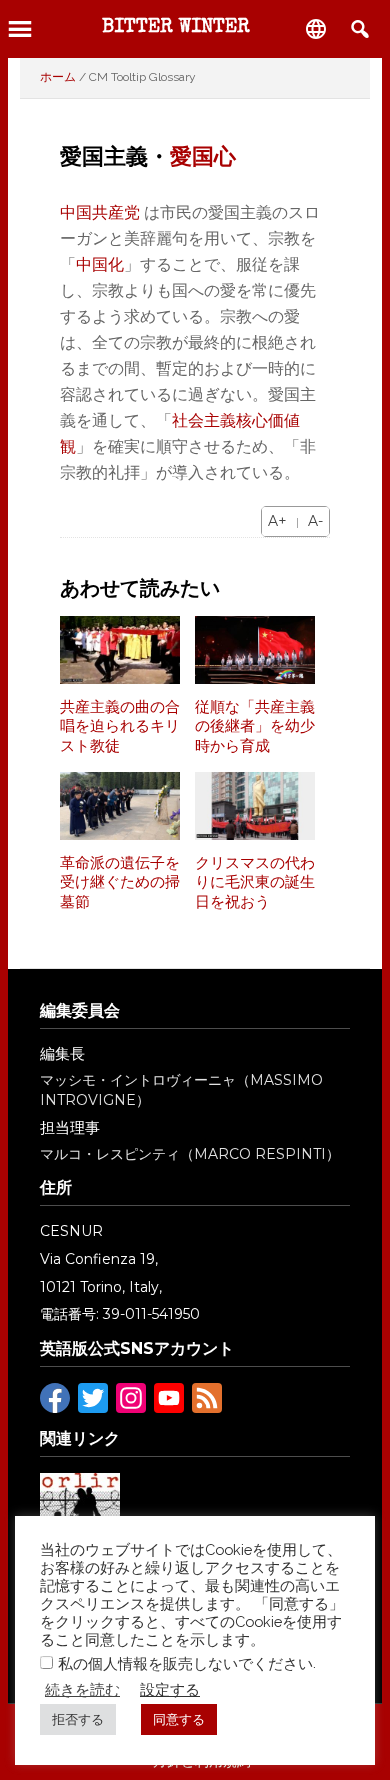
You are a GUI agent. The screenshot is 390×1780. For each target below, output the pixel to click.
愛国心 (203, 156)
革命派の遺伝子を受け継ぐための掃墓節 (120, 882)
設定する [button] (170, 1689)
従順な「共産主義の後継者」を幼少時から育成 (255, 726)
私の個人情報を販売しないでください (185, 1663)
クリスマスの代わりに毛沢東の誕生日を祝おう (255, 882)
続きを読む (82, 1689)
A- (315, 521)
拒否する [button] (78, 1719)
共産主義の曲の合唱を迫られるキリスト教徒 (120, 726)
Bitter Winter (176, 28)
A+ (277, 521)
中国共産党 (100, 212)
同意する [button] (179, 1719)
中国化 (100, 264)
